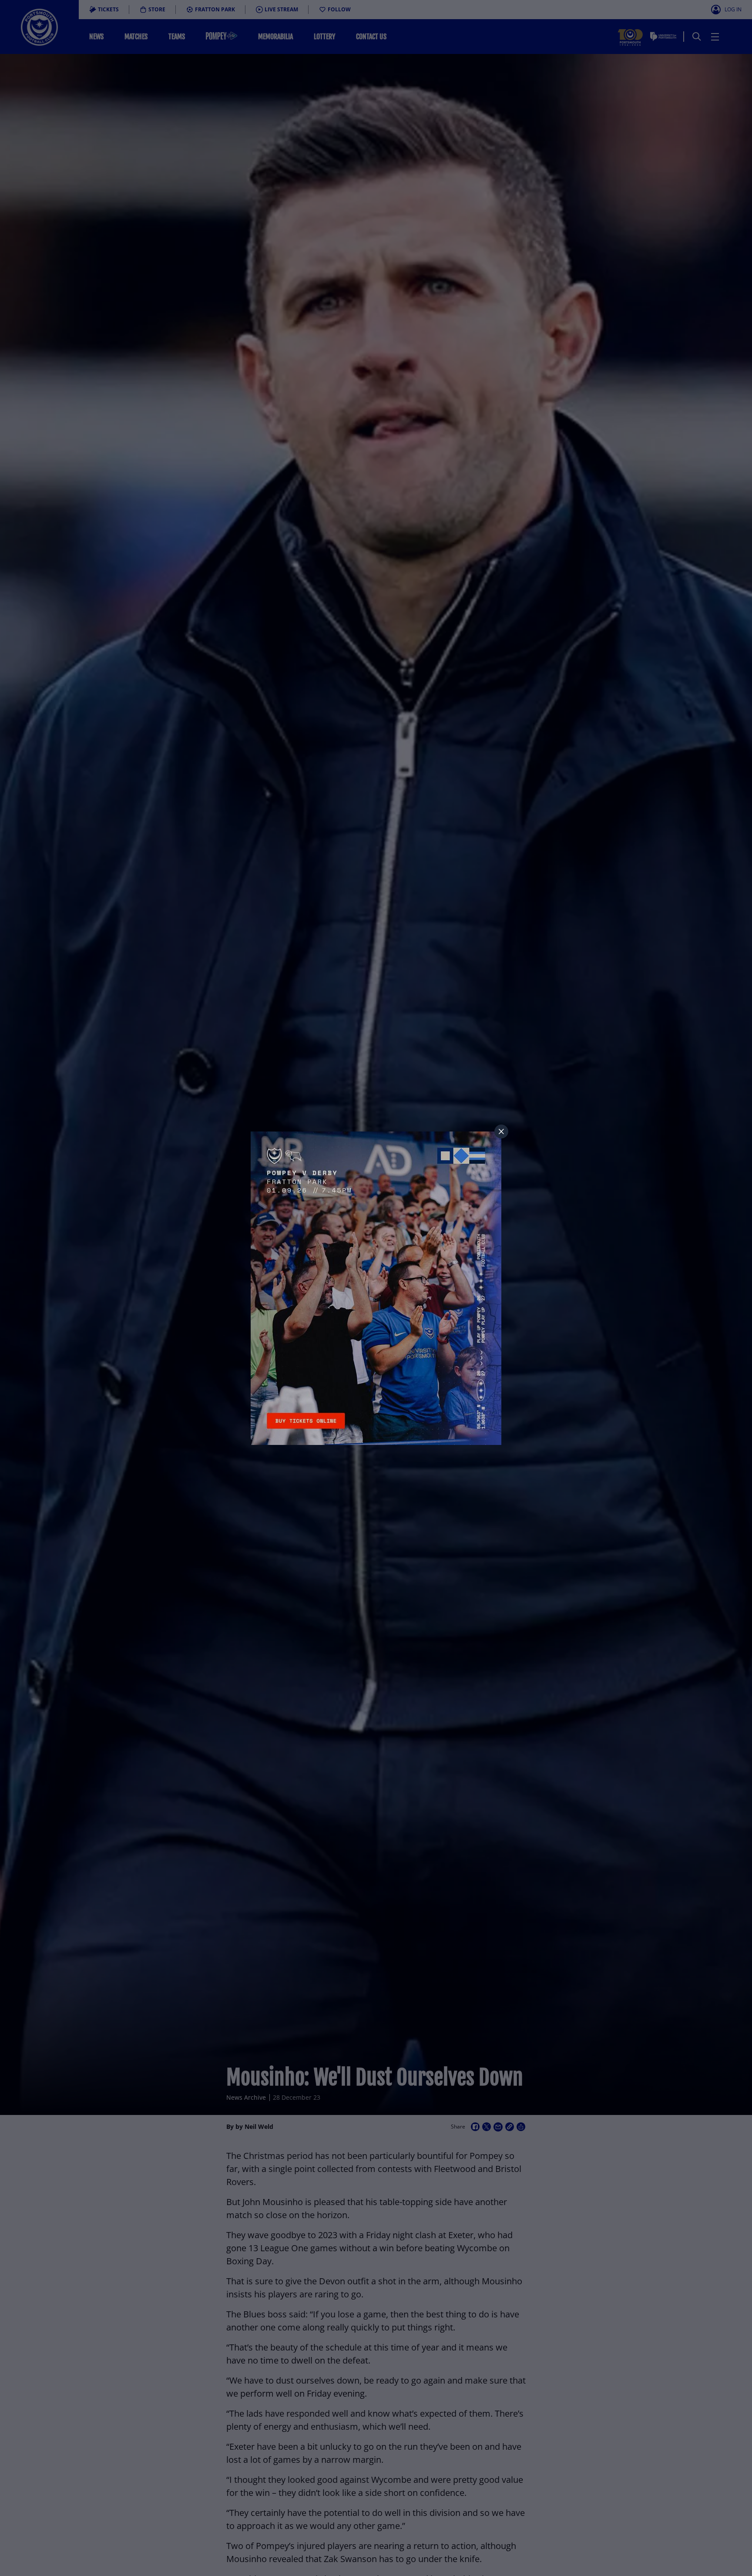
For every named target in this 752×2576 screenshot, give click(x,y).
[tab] (501, 1131)
